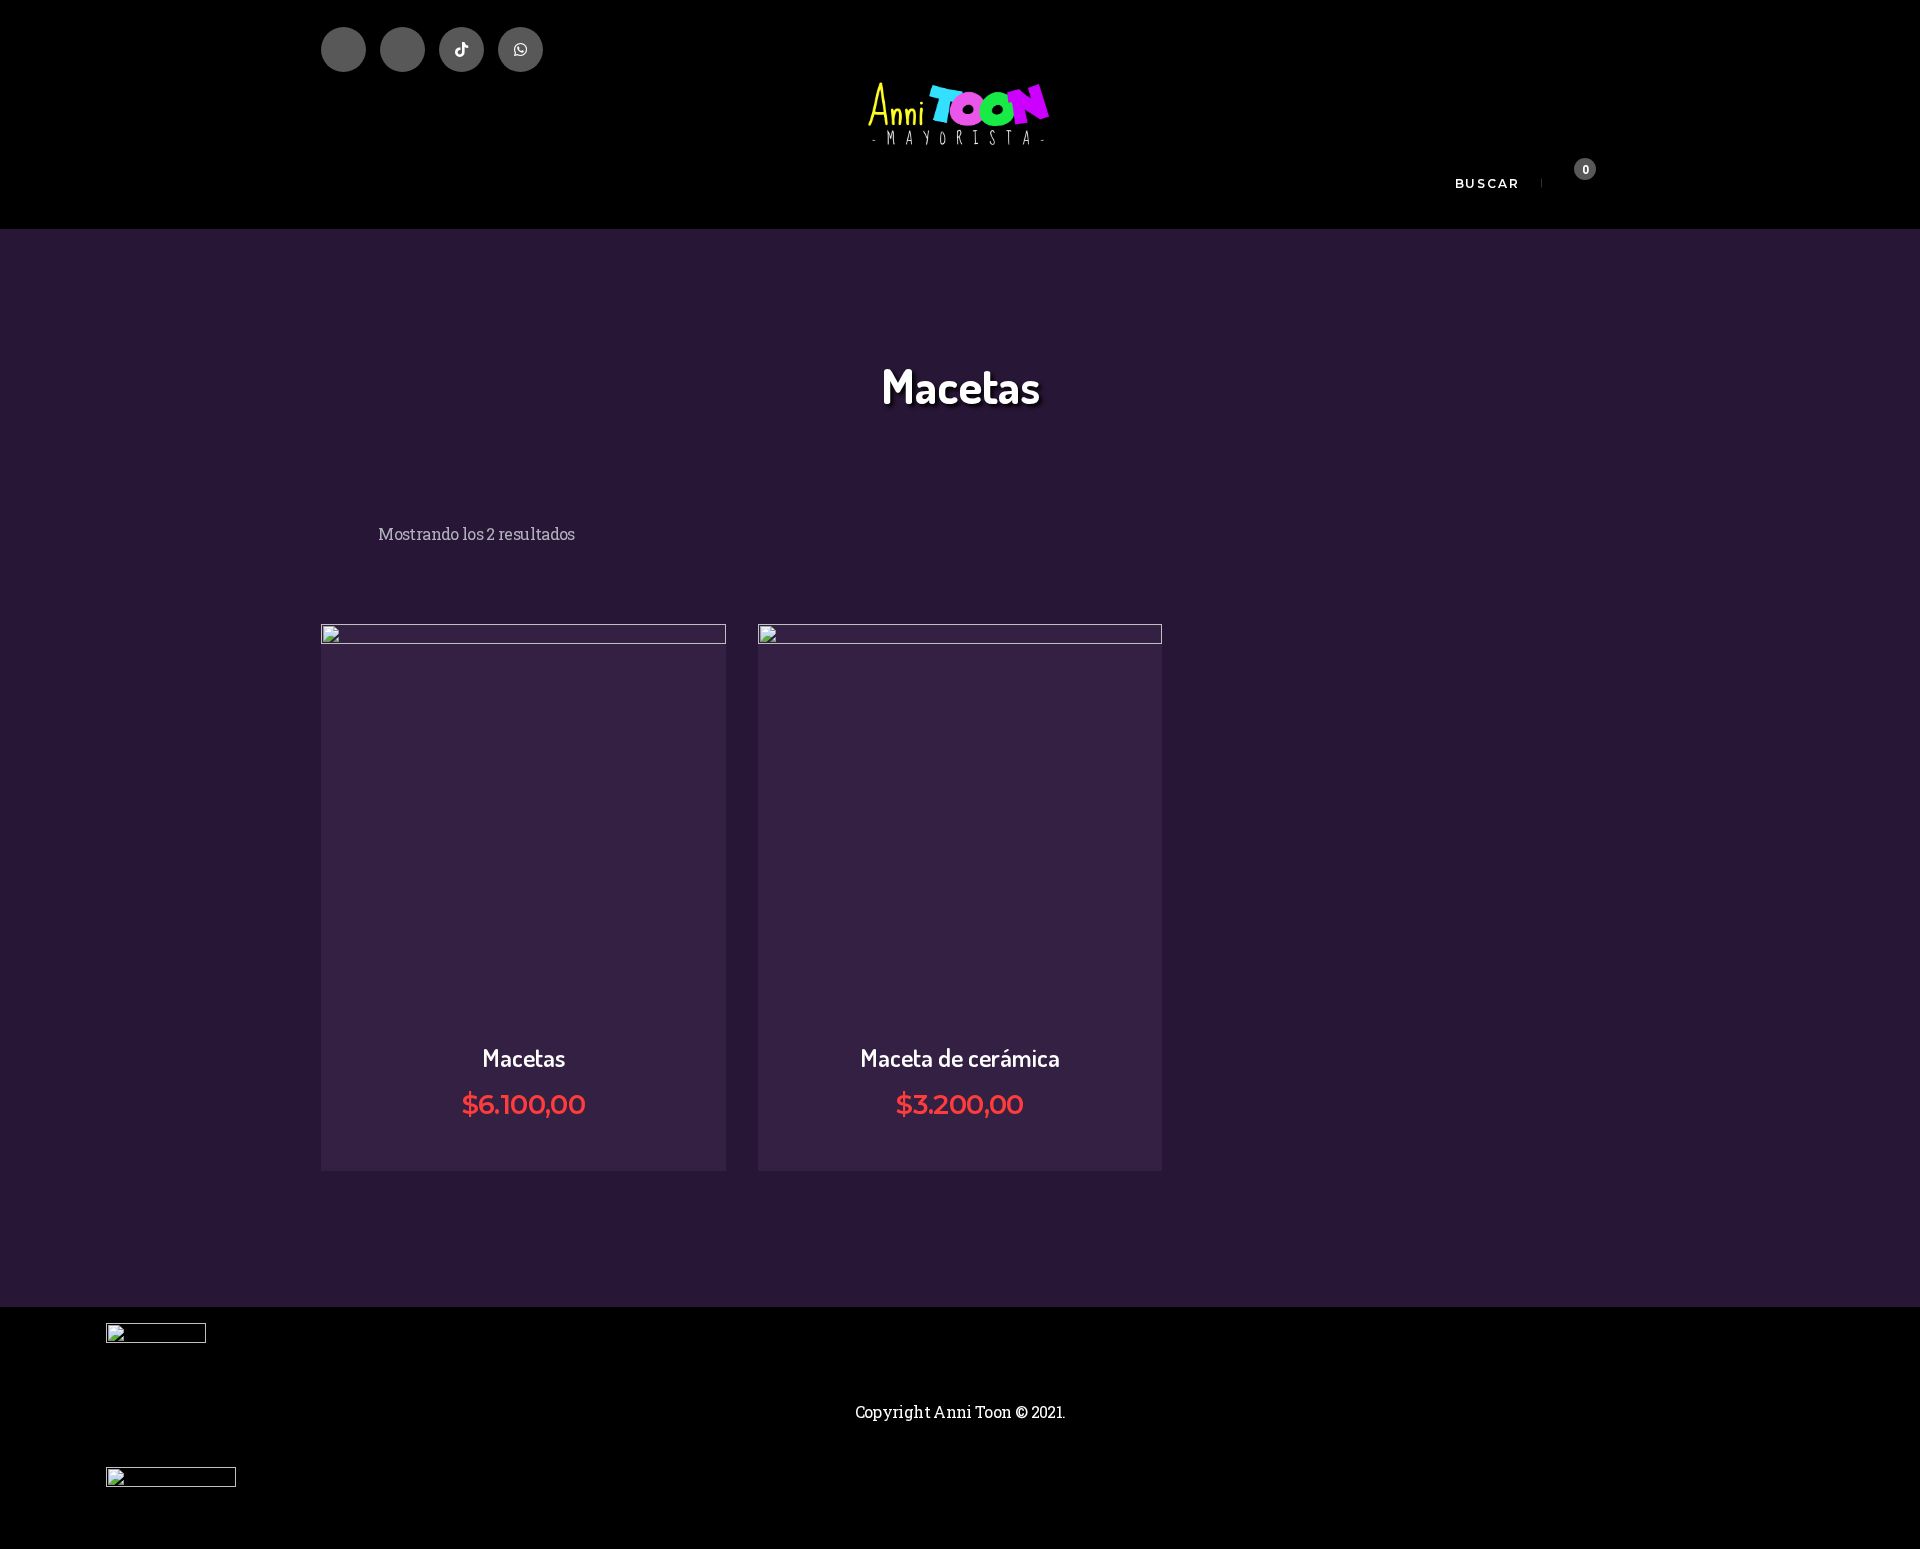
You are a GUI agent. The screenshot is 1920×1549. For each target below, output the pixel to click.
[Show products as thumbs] (327, 525)
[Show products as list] (351, 525)
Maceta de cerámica (960, 1057)
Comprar (537, 895)
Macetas (523, 1057)
